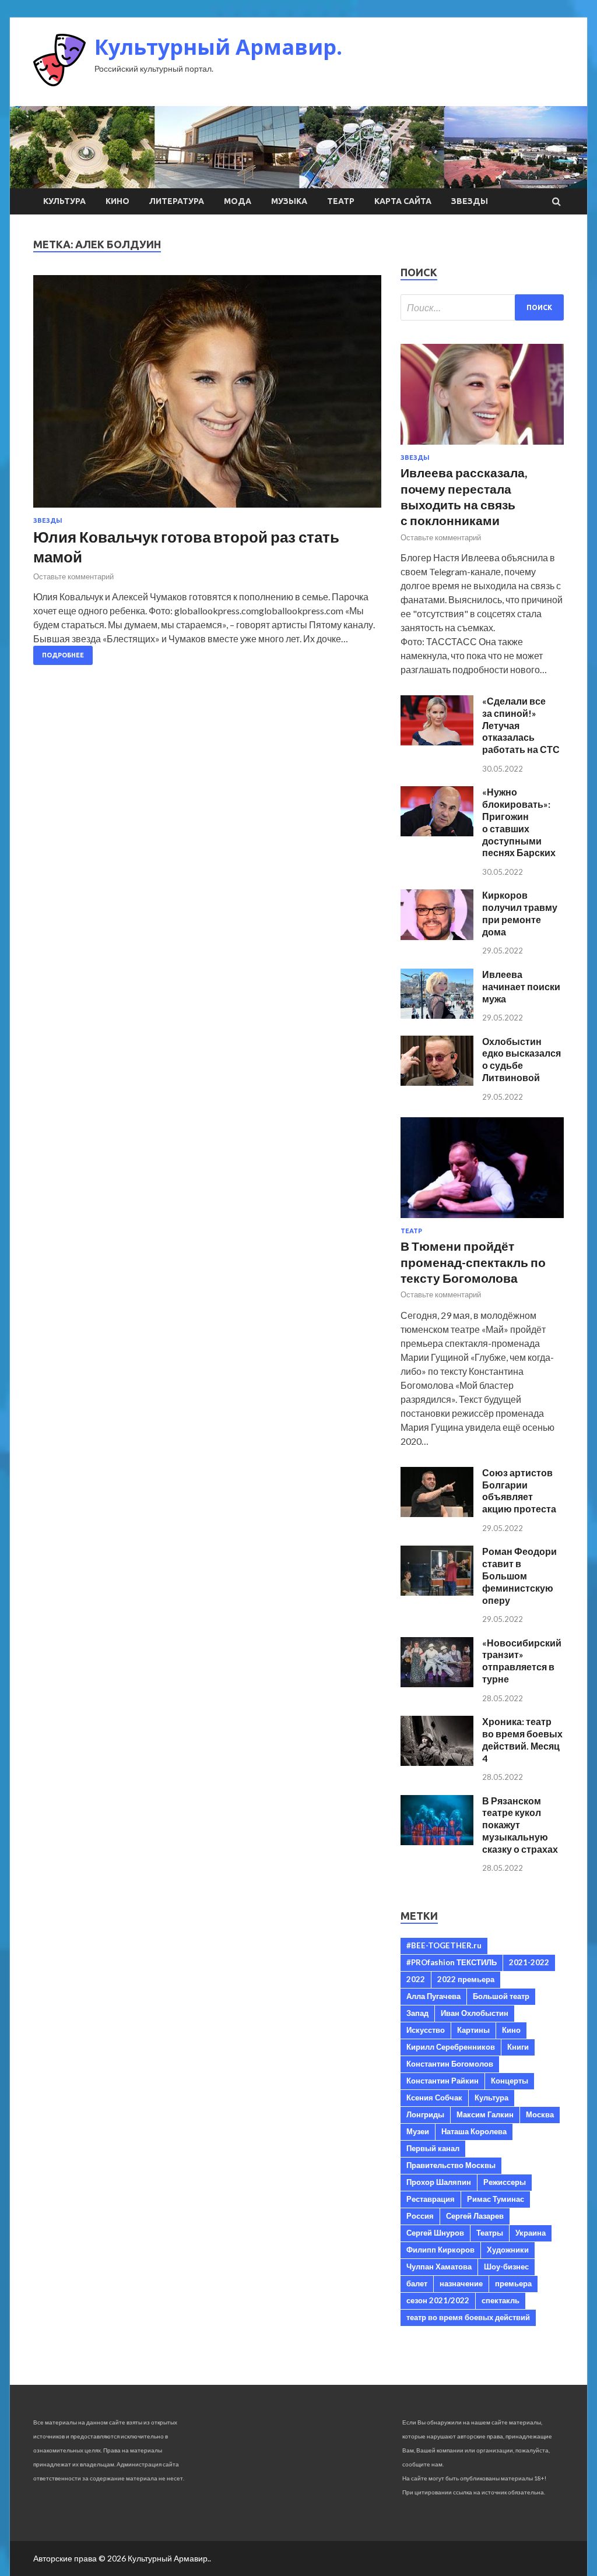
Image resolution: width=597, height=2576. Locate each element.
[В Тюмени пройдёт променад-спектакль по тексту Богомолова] (482, 1220)
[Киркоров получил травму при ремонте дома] (437, 936)
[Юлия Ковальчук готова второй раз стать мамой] (207, 396)
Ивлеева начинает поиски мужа (521, 986)
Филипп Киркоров (440, 2250)
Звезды (470, 201)
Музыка (289, 201)
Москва (540, 2114)
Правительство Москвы (451, 2165)
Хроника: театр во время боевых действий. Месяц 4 (522, 1739)
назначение (461, 2283)
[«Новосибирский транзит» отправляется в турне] (437, 1683)
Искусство (426, 2030)
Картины (473, 2030)
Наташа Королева (474, 2131)
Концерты (510, 2081)
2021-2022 (529, 1962)
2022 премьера (466, 1979)
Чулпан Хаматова (439, 2267)
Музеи (418, 2131)
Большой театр (501, 1996)
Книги (518, 2047)
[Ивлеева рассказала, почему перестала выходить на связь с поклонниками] (482, 447)
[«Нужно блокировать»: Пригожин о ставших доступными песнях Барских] (437, 833)
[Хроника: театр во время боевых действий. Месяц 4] (437, 1762)
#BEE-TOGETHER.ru (444, 1945)
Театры (490, 2233)
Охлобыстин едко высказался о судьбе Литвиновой (522, 1059)
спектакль (501, 2300)
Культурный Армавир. (218, 47)
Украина (531, 2233)
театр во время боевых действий (468, 2317)
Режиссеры (505, 2182)
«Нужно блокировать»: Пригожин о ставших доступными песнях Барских (519, 822)
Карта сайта (403, 201)
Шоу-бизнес (506, 2267)
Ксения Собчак (434, 2098)
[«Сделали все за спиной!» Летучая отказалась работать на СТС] (437, 742)
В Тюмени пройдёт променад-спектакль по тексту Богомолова (473, 1262)
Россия (420, 2216)
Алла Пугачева (433, 1996)
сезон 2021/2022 (438, 2300)
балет (417, 2283)
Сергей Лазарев (475, 2216)
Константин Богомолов (450, 2064)
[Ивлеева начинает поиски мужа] (437, 1015)
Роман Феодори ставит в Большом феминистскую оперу (519, 1575)
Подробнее (63, 655)
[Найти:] (482, 307)
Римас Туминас (496, 2199)
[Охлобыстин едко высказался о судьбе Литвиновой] (437, 1082)
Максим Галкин (485, 2114)
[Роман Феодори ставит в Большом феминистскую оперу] (437, 1592)
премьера (513, 2283)
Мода (238, 201)
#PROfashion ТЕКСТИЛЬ (452, 1962)
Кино (117, 201)
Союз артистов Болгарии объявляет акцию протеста (519, 1491)
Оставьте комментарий (73, 576)
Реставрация (431, 2199)
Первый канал (433, 2148)
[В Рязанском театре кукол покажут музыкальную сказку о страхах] (437, 1841)
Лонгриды (425, 2114)
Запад (417, 2013)
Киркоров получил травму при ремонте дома (520, 913)
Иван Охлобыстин (475, 2013)
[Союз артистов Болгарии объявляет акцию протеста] (437, 1513)
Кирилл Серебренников (451, 2047)
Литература (177, 201)
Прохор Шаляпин (439, 2182)
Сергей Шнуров (435, 2233)
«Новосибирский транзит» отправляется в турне (522, 1661)
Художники (508, 2250)
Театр (341, 201)
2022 (416, 1979)
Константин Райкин (443, 2081)
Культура (64, 201)
